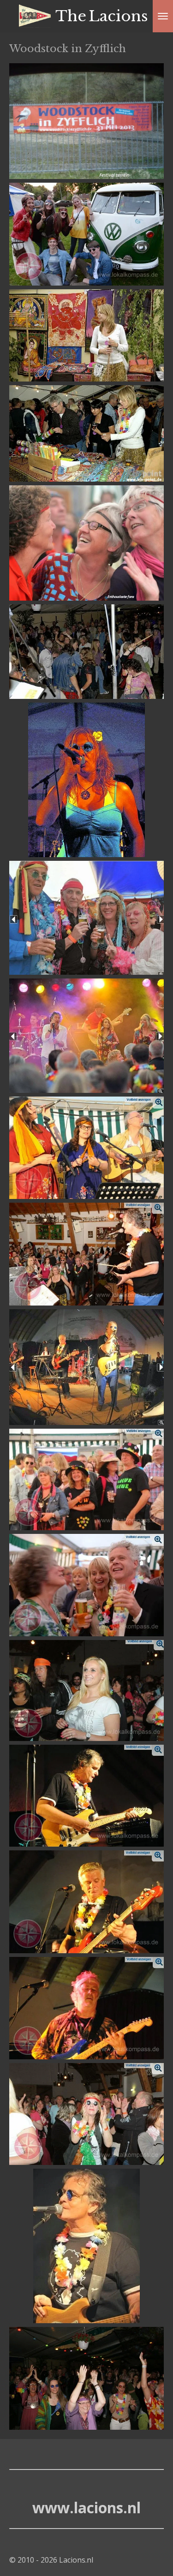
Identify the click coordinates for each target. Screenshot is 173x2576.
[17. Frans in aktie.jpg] (86, 1902)
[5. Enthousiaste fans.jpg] (86, 543)
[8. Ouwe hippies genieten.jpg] (86, 918)
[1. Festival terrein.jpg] (86, 121)
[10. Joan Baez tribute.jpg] (86, 1148)
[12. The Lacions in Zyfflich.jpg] (86, 1367)
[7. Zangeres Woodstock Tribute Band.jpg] (86, 780)
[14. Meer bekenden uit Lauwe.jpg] (86, 1585)
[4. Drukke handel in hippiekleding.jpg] (86, 434)
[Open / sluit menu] (163, 16)
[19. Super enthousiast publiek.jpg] (86, 2114)
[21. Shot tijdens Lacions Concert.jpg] (86, 2378)
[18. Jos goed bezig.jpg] (86, 2008)
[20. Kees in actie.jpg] (86, 2246)
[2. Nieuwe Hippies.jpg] (86, 234)
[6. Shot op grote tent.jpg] (86, 652)
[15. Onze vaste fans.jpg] (86, 1690)
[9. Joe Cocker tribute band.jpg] (86, 1036)
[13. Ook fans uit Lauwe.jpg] (86, 1479)
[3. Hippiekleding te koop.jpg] (86, 335)
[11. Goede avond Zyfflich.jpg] (86, 1254)
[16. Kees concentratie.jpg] (86, 1796)
